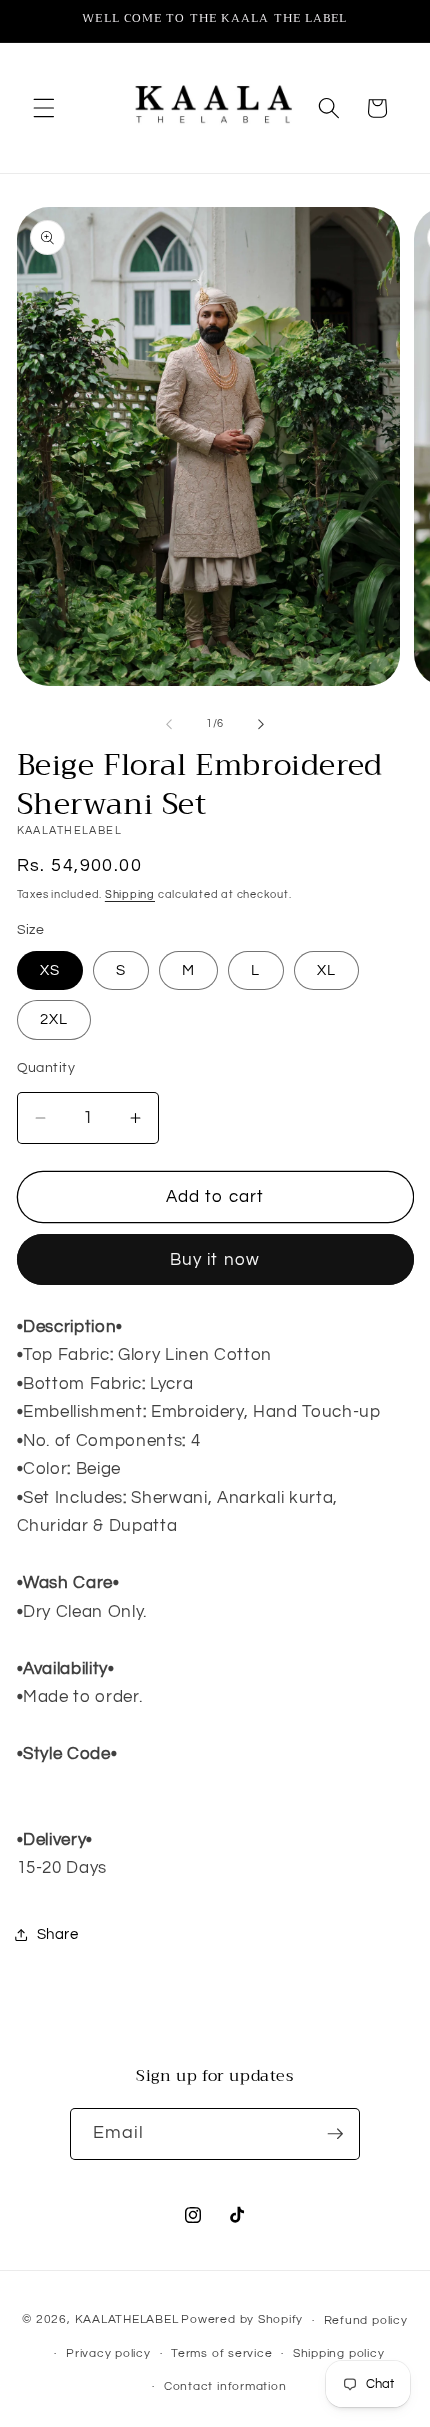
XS (50, 970)
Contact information (225, 2386)
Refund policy (366, 2320)
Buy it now (215, 1259)
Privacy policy (108, 2353)
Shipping (130, 894)
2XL (54, 1019)
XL (326, 970)
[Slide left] (169, 724)
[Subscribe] (335, 2134)
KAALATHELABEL (127, 2320)
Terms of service (221, 2353)
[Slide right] (261, 724)
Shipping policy (339, 2353)
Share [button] (58, 1934)
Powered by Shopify (242, 2320)
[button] (44, 108)
